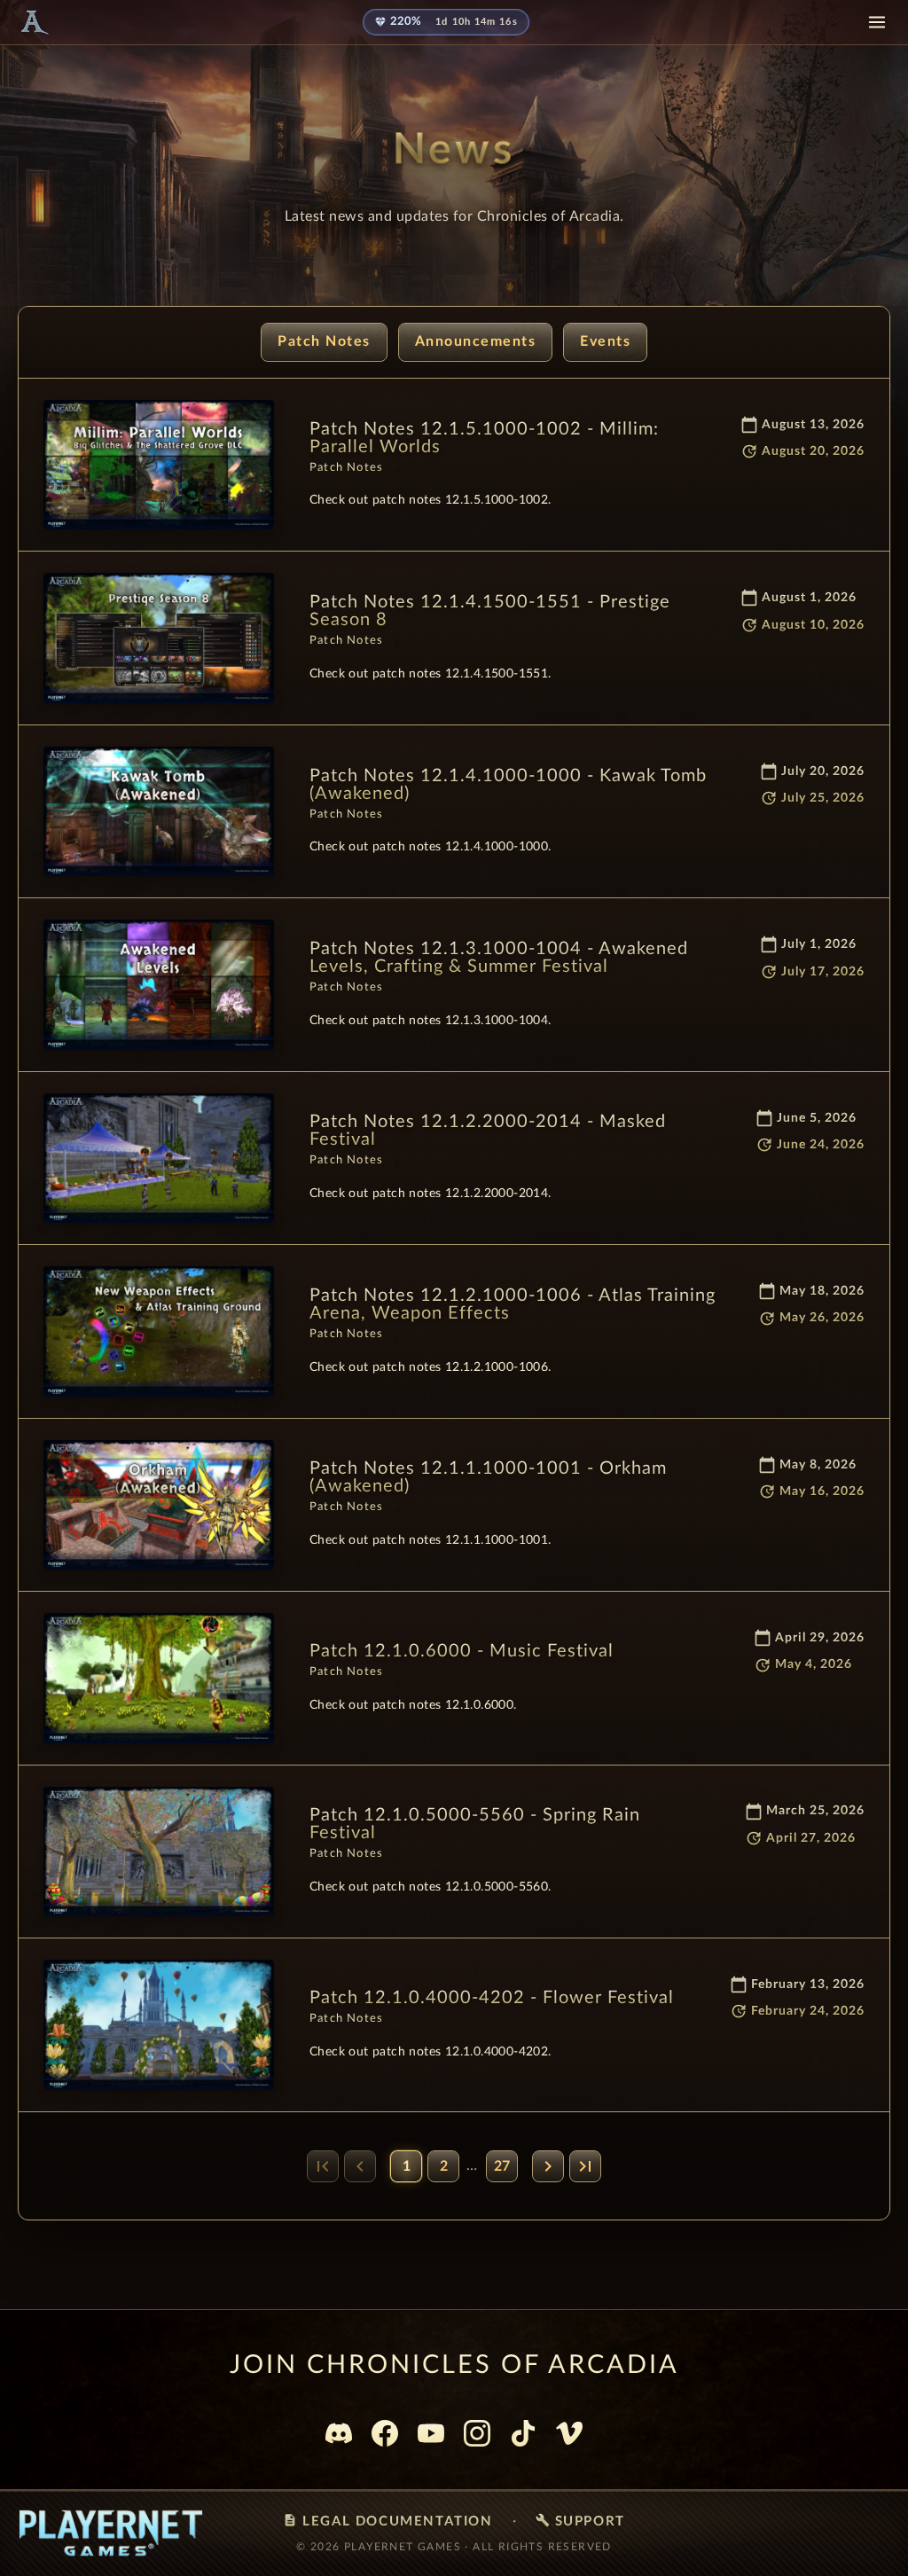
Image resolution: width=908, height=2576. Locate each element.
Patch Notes (324, 341)
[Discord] (339, 2433)
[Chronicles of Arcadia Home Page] (34, 22)
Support (580, 2521)
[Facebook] (385, 2433)
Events (605, 341)
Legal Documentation (387, 2521)
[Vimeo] (569, 2433)
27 (502, 2166)
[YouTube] (431, 2433)
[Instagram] (477, 2433)
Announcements (476, 341)
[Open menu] (877, 22)
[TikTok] (523, 2433)
